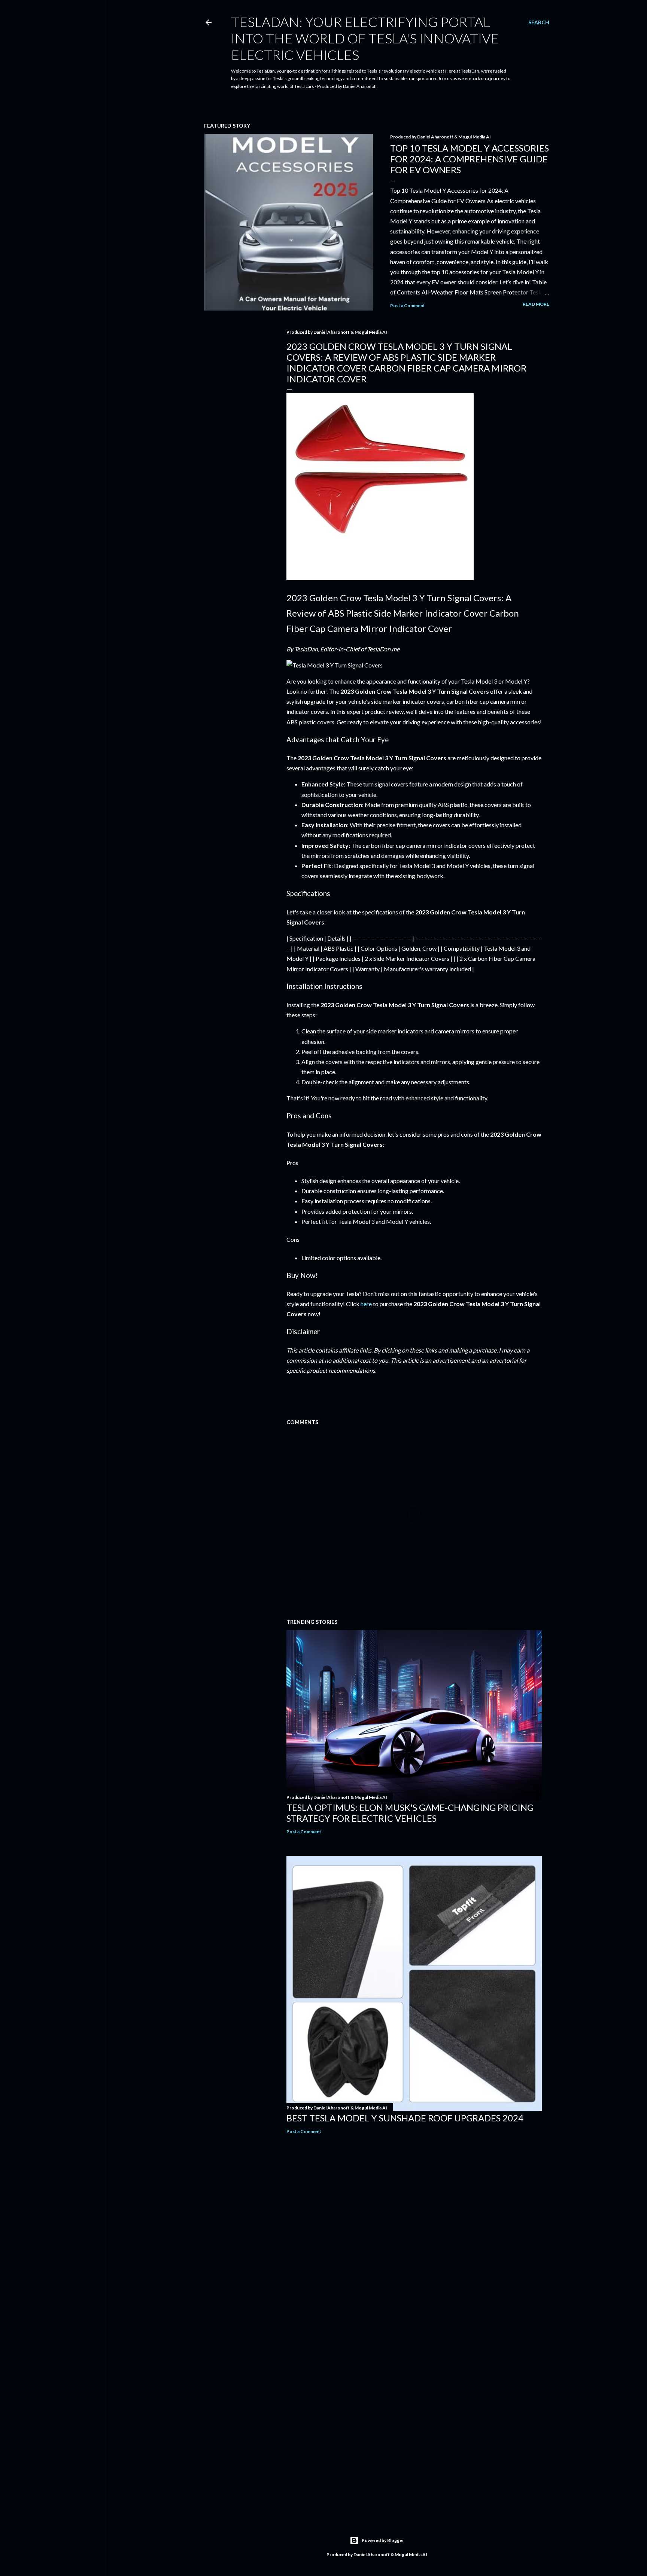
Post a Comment (408, 305)
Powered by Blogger (383, 2540)
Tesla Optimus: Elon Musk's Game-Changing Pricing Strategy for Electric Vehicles (410, 1813)
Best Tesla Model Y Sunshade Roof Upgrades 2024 (405, 2118)
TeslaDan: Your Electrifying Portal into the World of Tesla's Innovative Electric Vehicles (365, 38)
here (366, 1304)
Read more (536, 304)
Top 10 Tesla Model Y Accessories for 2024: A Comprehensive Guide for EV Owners (470, 159)
